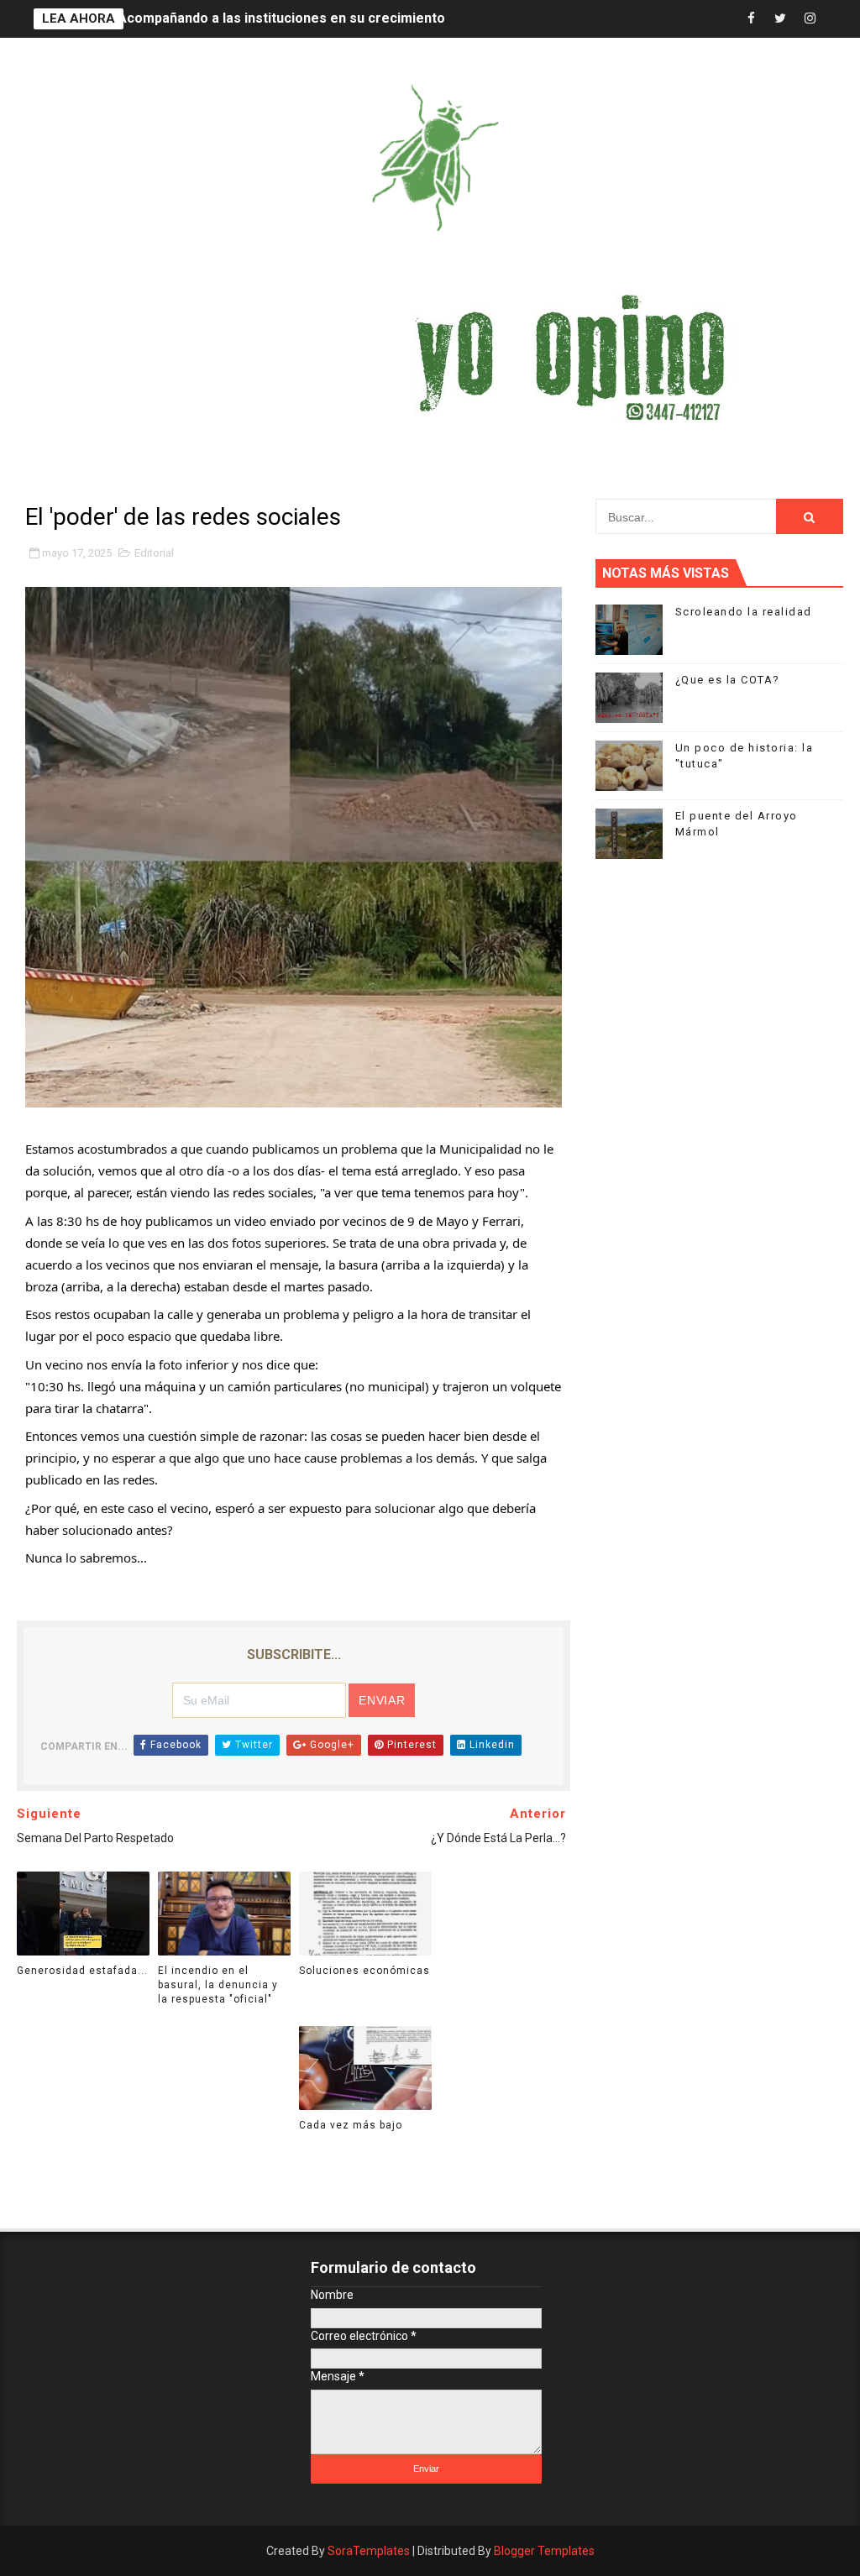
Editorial (154, 553)
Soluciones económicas (364, 1971)
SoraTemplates (369, 2551)
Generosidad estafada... (194, 19)
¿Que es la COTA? (728, 680)
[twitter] (780, 19)
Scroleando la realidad (744, 612)
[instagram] (810, 19)
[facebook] (751, 19)
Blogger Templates (544, 2551)
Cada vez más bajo (351, 2125)
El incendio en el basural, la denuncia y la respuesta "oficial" (218, 1985)
